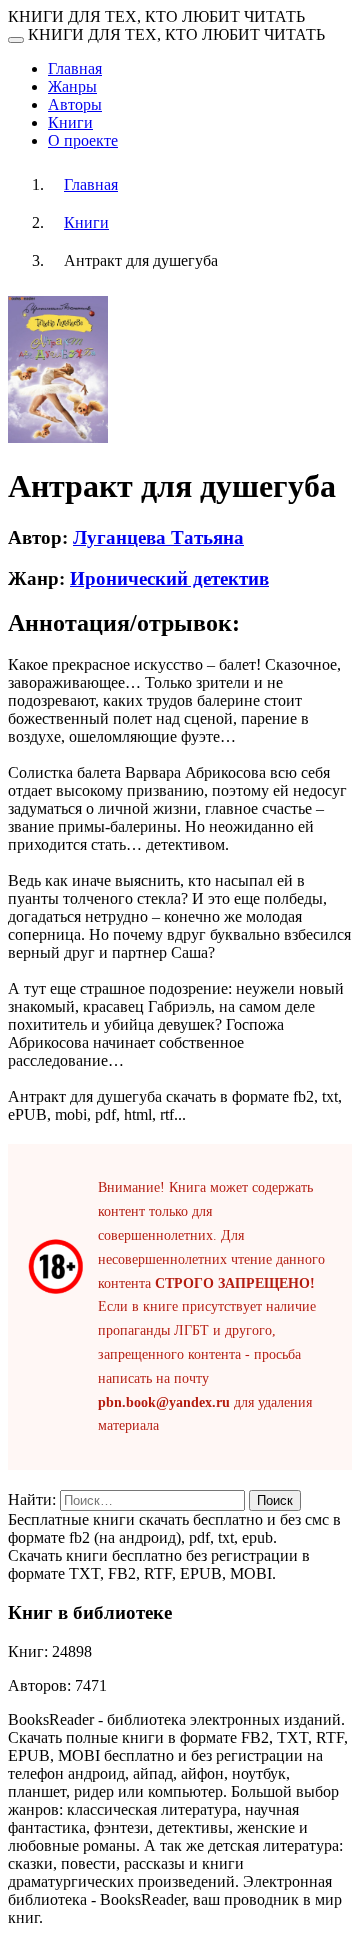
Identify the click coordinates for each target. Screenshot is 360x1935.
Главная (75, 68)
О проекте (83, 140)
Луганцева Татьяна (158, 537)
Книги (70, 122)
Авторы (75, 104)
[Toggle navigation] (16, 40)
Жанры (72, 86)
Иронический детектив (169, 578)
